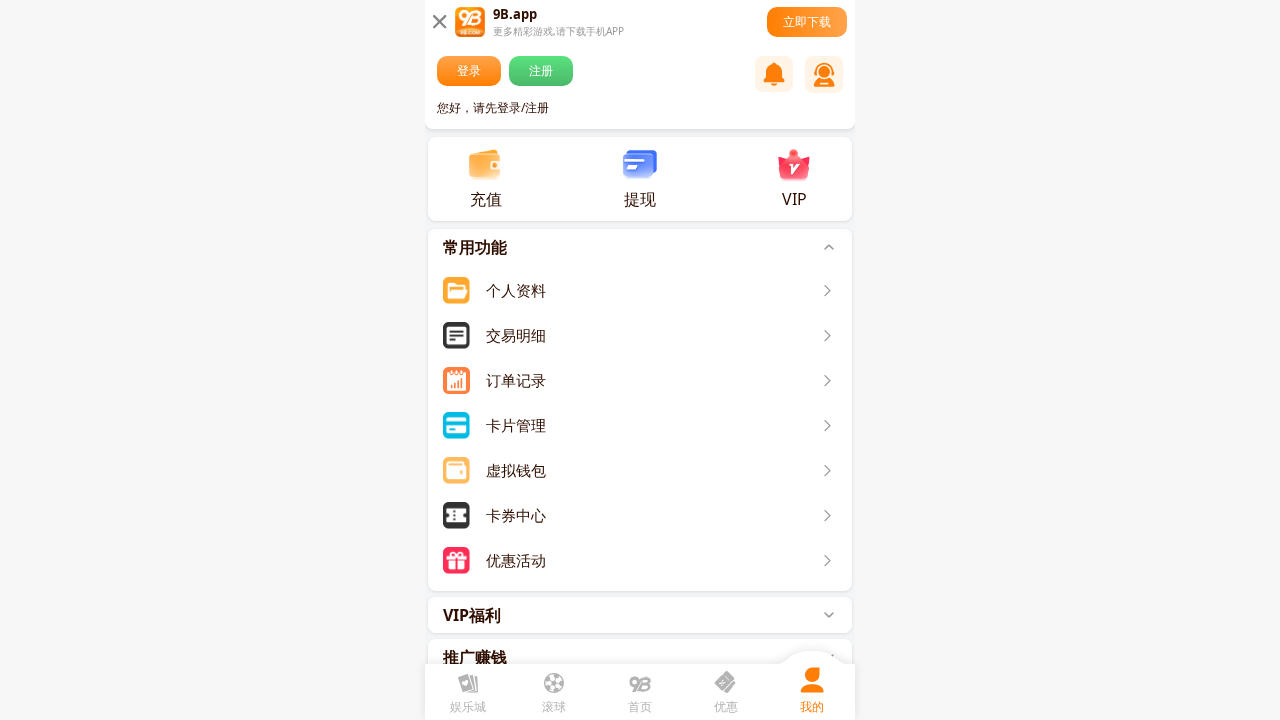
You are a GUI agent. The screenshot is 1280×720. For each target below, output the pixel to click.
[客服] (824, 74)
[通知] (774, 74)
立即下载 (807, 21)
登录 (469, 70)
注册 (541, 70)
